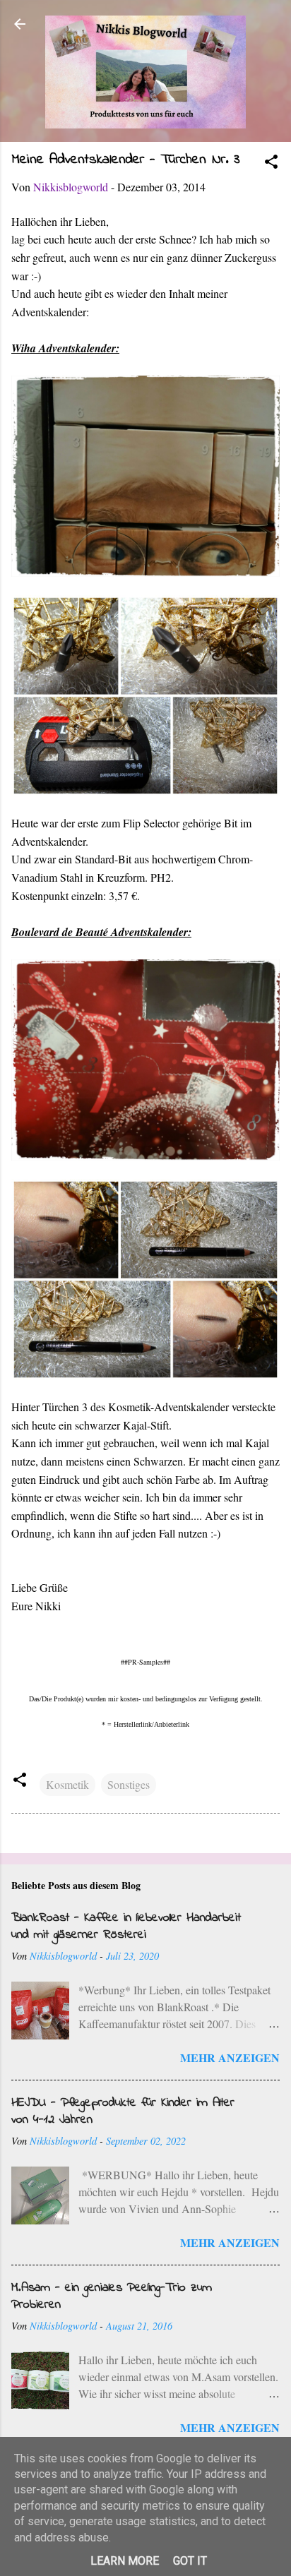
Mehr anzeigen (230, 2057)
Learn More (125, 2561)
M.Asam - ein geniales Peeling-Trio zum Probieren (112, 2296)
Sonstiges (129, 1784)
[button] (271, 164)
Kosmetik (67, 1784)
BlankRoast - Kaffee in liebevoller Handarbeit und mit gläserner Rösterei (126, 1927)
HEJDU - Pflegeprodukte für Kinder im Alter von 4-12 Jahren (123, 2111)
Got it (190, 2561)
